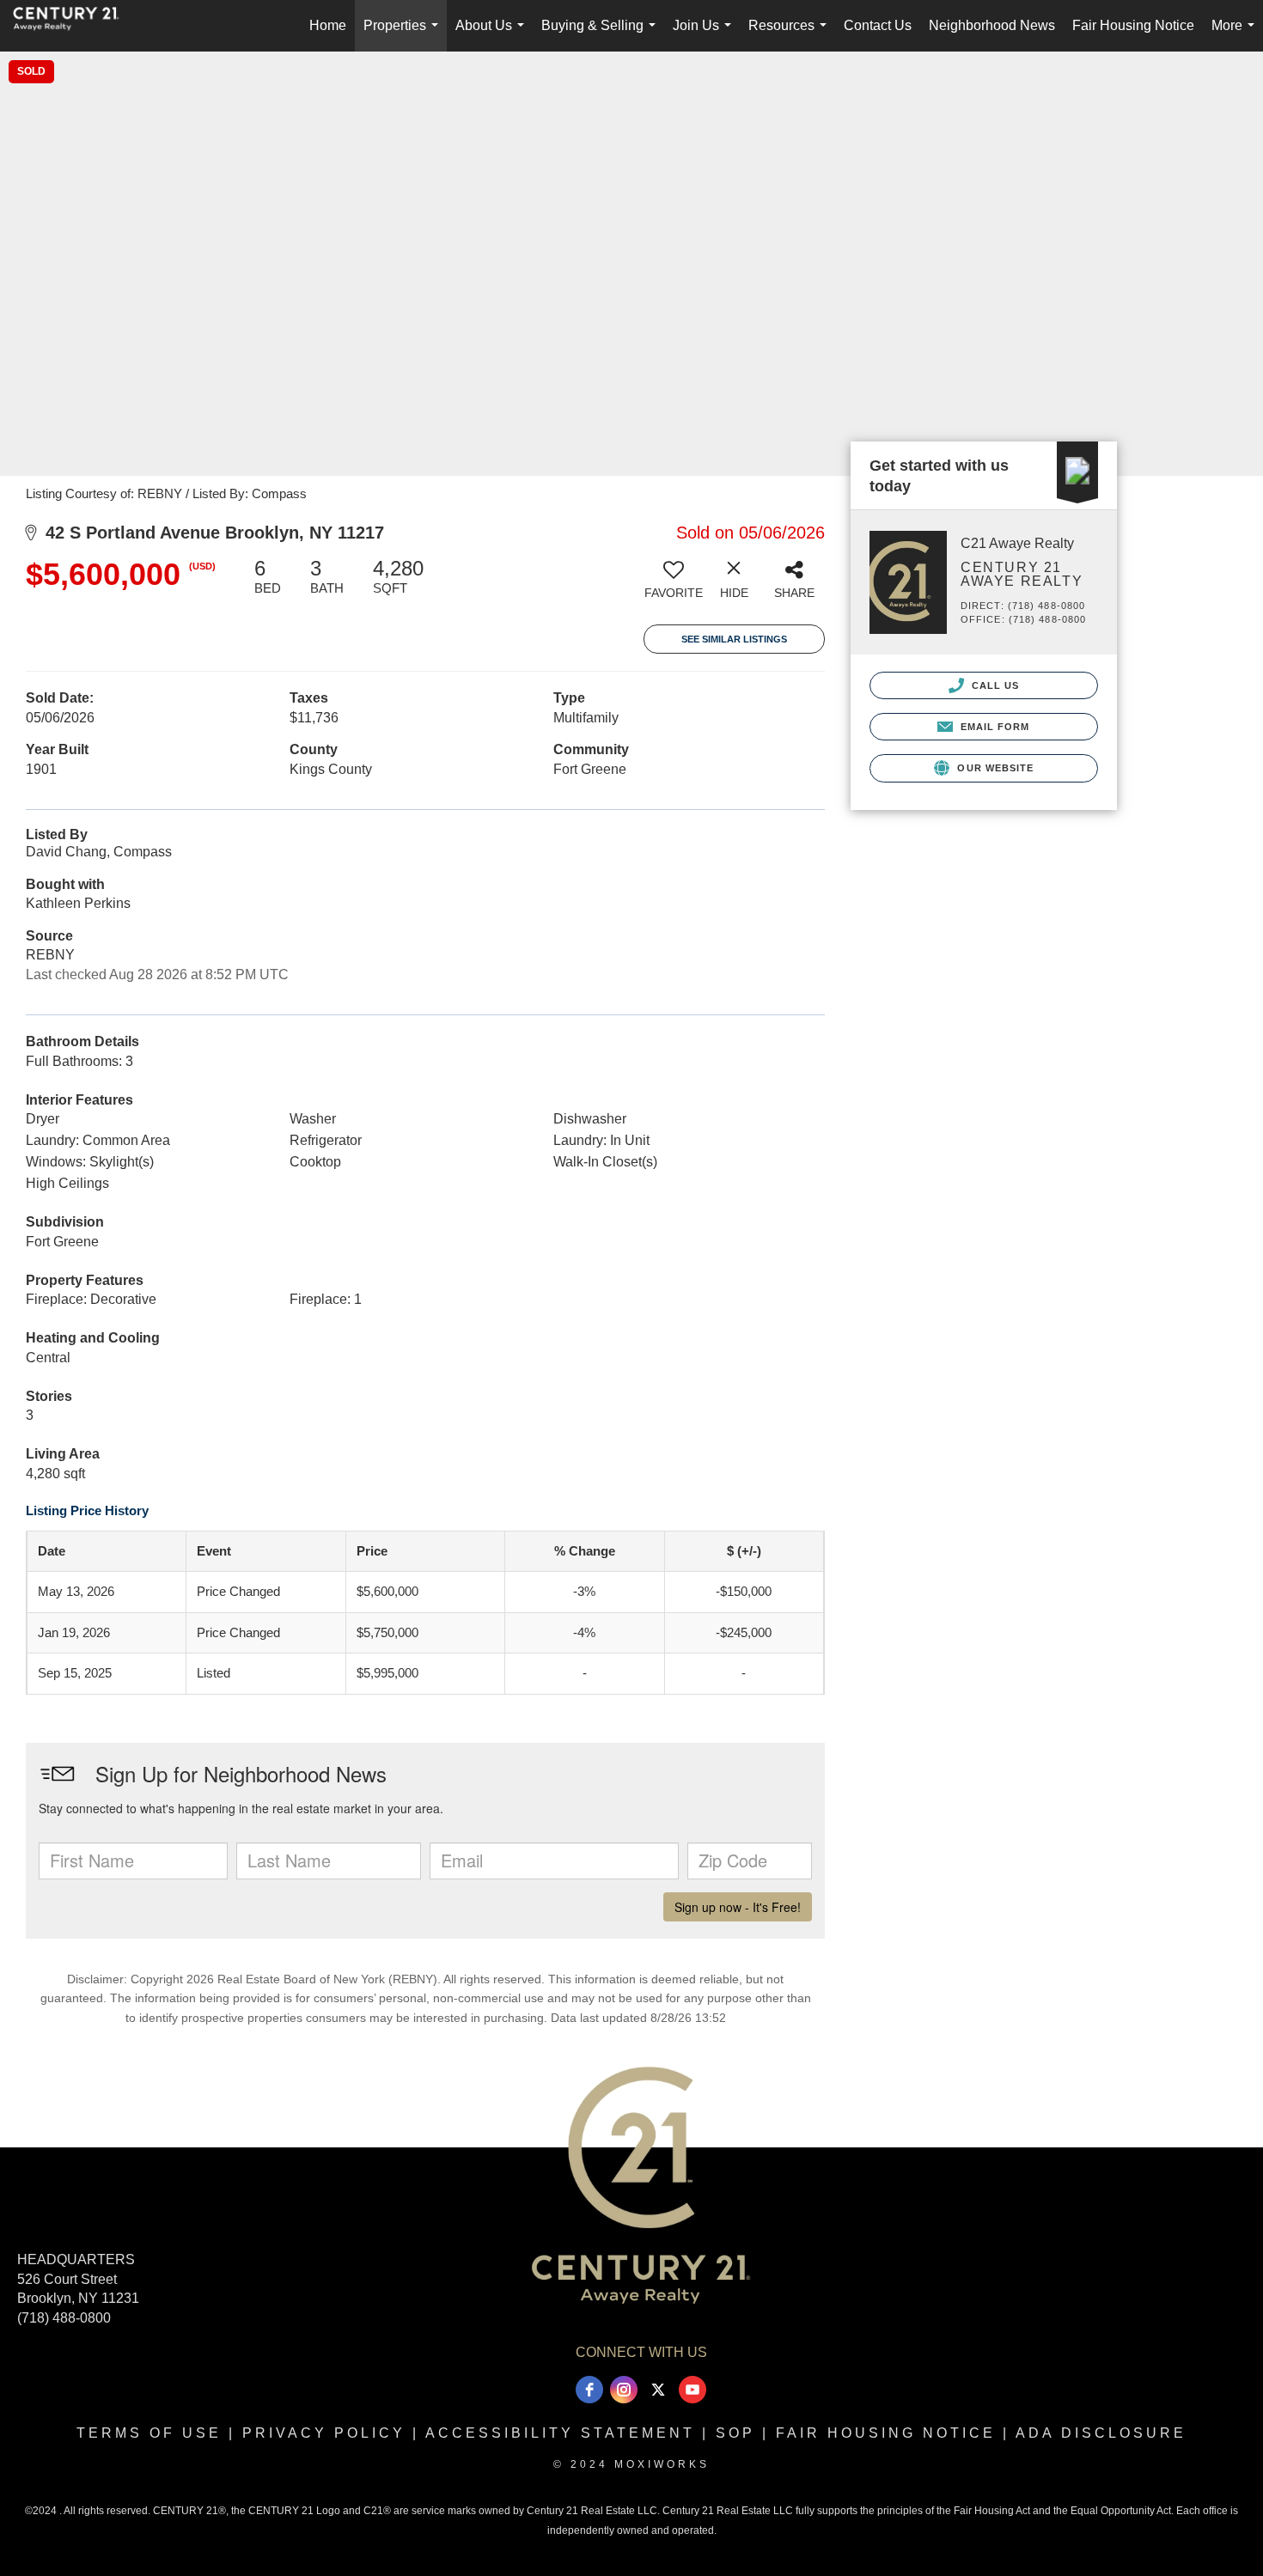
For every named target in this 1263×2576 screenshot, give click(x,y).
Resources (791, 35)
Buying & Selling (602, 35)
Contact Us (878, 25)
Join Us (705, 35)
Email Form (993, 727)
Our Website (994, 768)
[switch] (674, 585)
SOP (735, 2433)
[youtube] (693, 2390)
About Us (493, 35)
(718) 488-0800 (64, 2318)
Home (328, 25)
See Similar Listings (734, 639)
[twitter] (658, 2390)
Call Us (994, 685)
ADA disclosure (1101, 2433)
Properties (404, 35)
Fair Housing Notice (1133, 25)
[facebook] (589, 2390)
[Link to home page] (75, 26)
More (1236, 35)
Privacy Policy (324, 2433)
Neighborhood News (992, 25)
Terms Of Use (149, 2433)
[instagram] (624, 2390)
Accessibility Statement (560, 2433)
